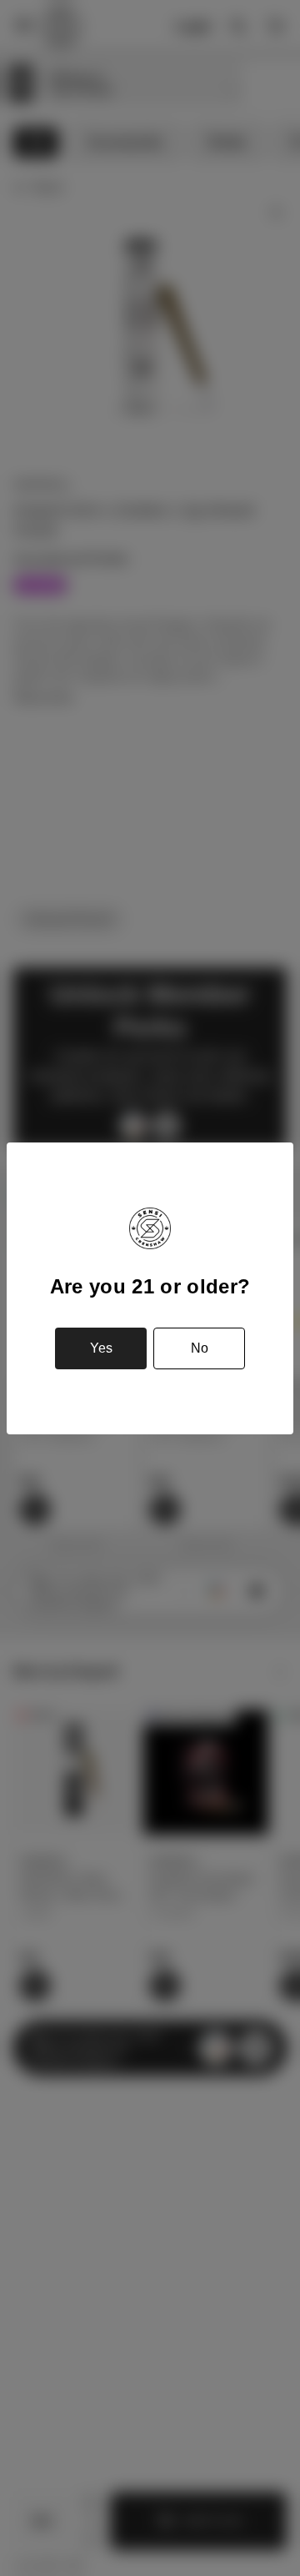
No (200, 1348)
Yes (101, 1348)
